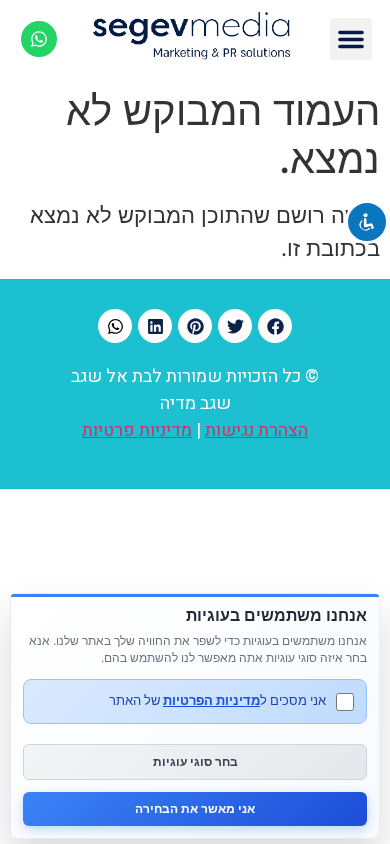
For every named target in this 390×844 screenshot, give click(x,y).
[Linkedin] (155, 326)
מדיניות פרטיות (137, 430)
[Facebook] (275, 326)
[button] (351, 39)
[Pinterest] (195, 326)
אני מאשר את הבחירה (195, 808)
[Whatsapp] (39, 39)
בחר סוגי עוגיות (195, 761)
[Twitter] (235, 326)
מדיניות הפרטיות (211, 700)
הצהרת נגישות (256, 430)
